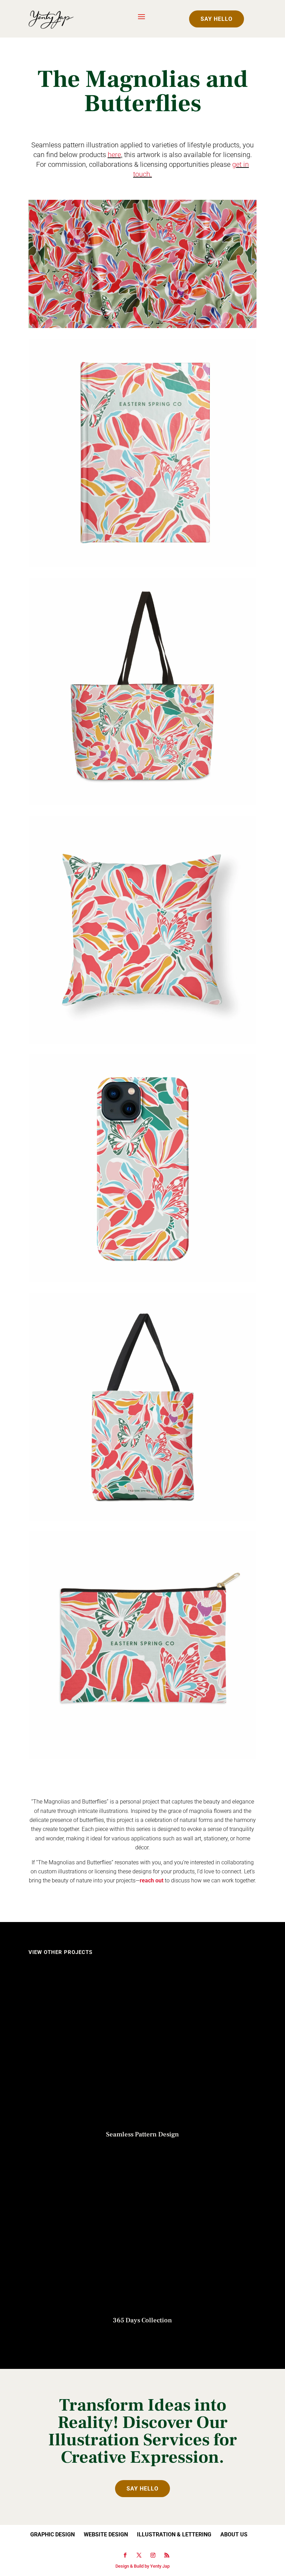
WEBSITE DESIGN (106, 2534)
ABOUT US (234, 2534)
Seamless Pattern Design (142, 2134)
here (114, 155)
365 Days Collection (142, 2320)
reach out (152, 1880)
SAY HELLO (217, 19)
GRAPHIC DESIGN (52, 2534)
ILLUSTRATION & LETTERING (174, 2534)
